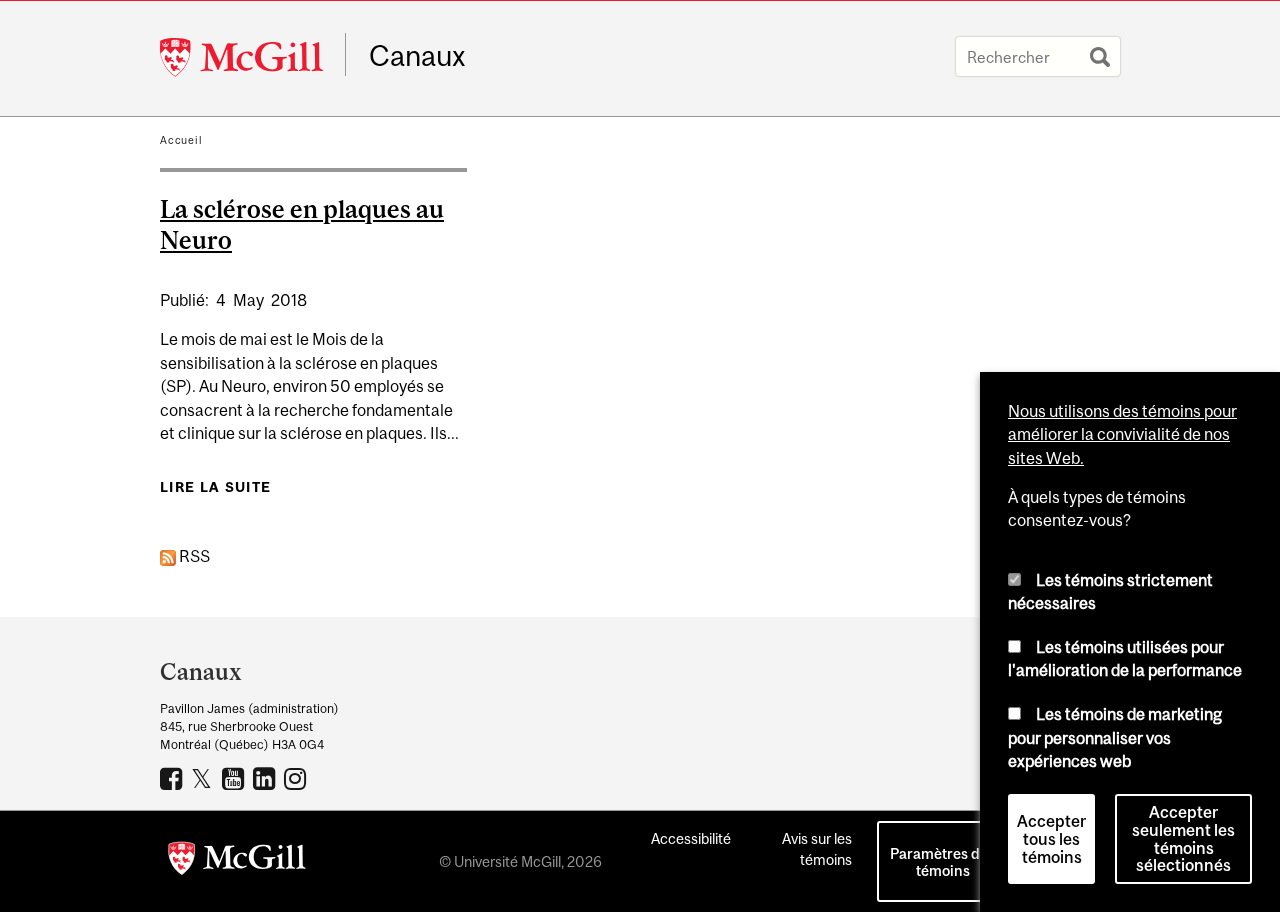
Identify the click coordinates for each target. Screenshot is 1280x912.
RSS (193, 556)
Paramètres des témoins (942, 862)
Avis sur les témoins (817, 849)
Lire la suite (215, 487)
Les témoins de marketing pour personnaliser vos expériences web (1115, 737)
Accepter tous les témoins (1051, 839)
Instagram (297, 778)
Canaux (417, 56)
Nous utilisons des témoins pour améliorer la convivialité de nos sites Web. (1122, 434)
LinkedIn (266, 778)
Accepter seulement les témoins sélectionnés (1183, 839)
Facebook (173, 778)
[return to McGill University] (237, 862)
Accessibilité (691, 838)
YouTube (235, 778)
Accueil (181, 140)
